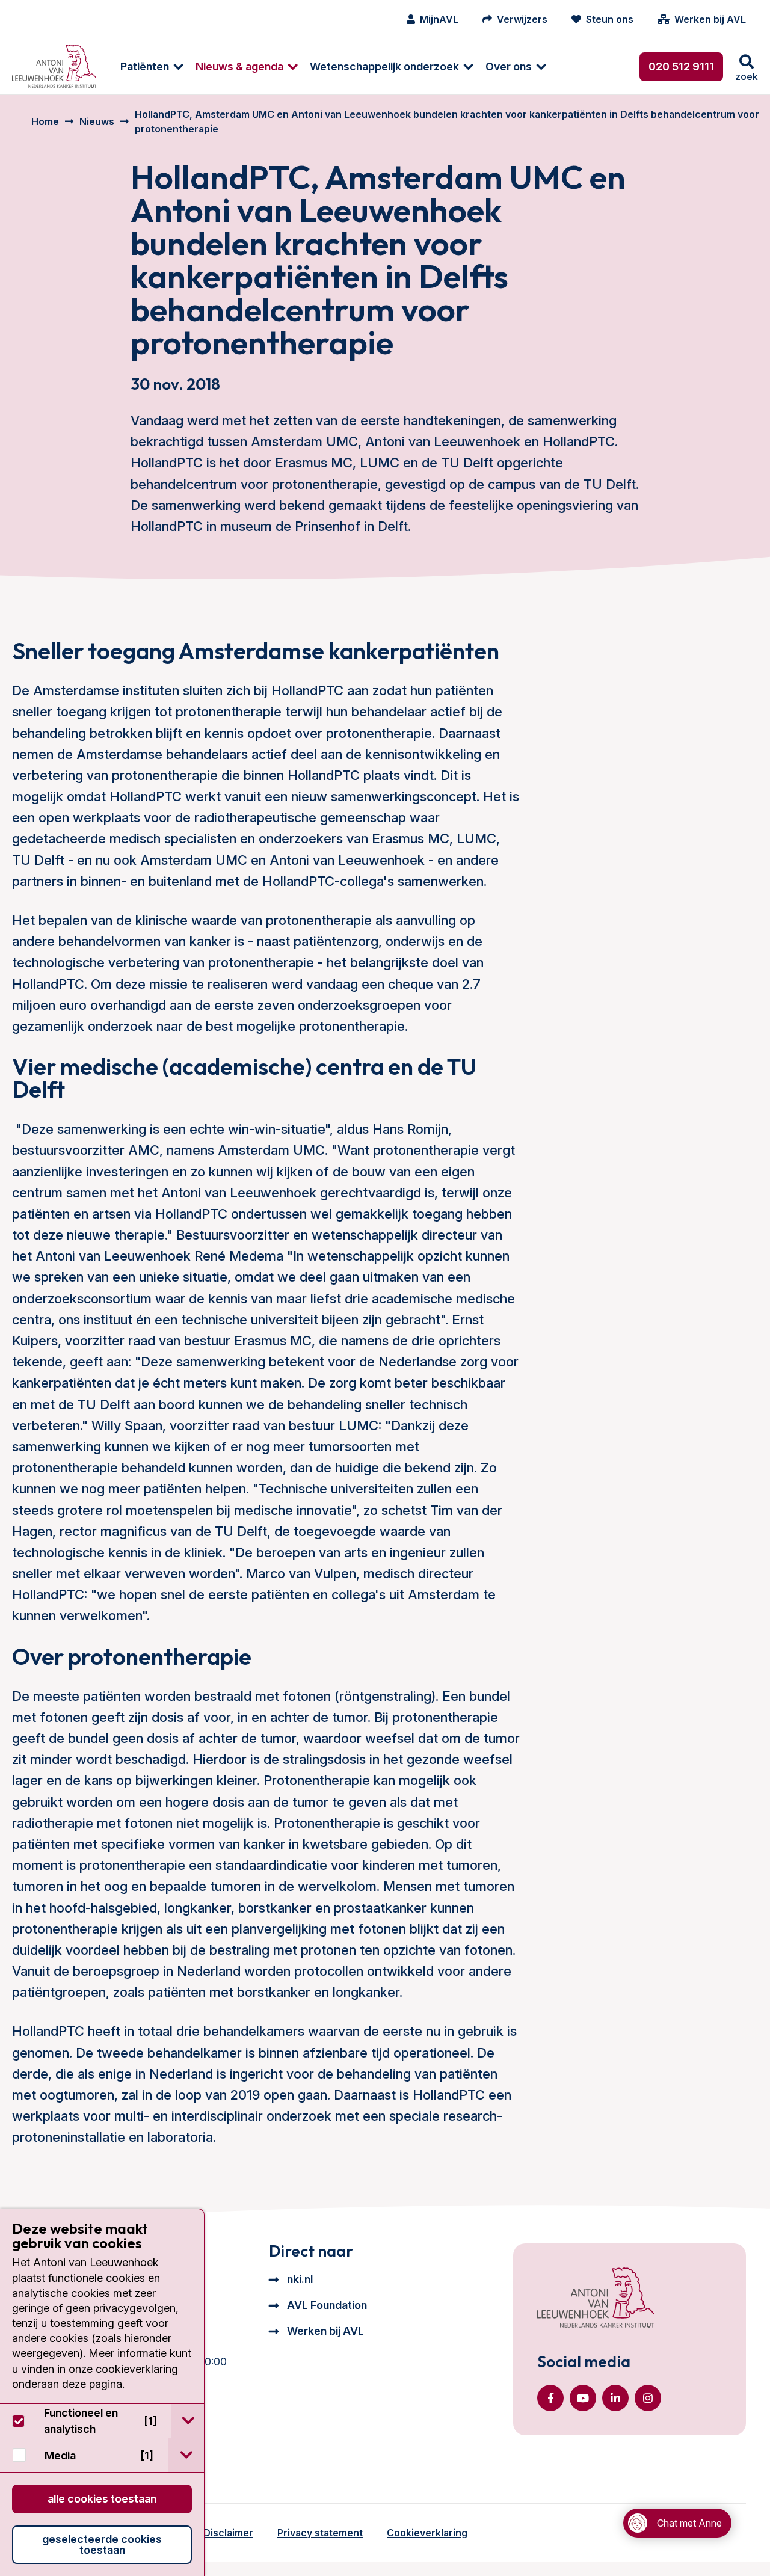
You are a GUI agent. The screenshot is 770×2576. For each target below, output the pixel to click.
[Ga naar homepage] (54, 66)
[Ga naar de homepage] (596, 2299)
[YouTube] (583, 2398)
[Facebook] (550, 2398)
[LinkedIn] (615, 2398)
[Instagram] (648, 2398)
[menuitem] (146, 66)
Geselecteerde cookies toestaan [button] (102, 2544)
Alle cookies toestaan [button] (102, 2499)
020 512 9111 (681, 66)
